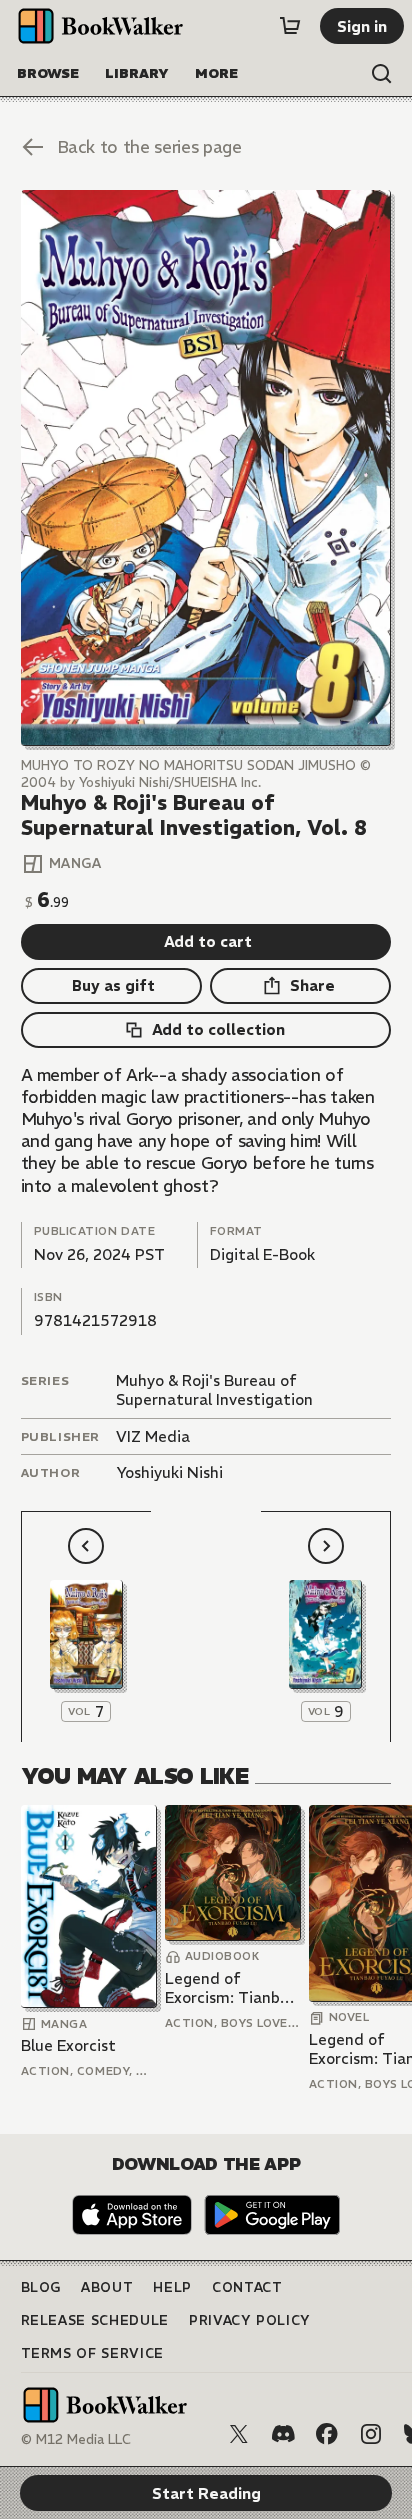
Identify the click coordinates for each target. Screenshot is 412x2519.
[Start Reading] (206, 468)
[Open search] (382, 74)
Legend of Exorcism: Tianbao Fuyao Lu (231, 1988)
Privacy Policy (250, 2320)
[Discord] (283, 2434)
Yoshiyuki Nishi (169, 1472)
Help (172, 2287)
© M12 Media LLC (76, 2439)
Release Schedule (95, 2320)
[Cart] (290, 26)
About (107, 2287)
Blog (41, 2287)
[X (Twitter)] (239, 2434)
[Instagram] (371, 2434)
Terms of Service (92, 2353)
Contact (247, 2287)
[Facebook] (327, 2434)
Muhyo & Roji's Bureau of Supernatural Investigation (214, 1390)
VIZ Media (153, 1436)
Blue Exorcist (68, 2045)
